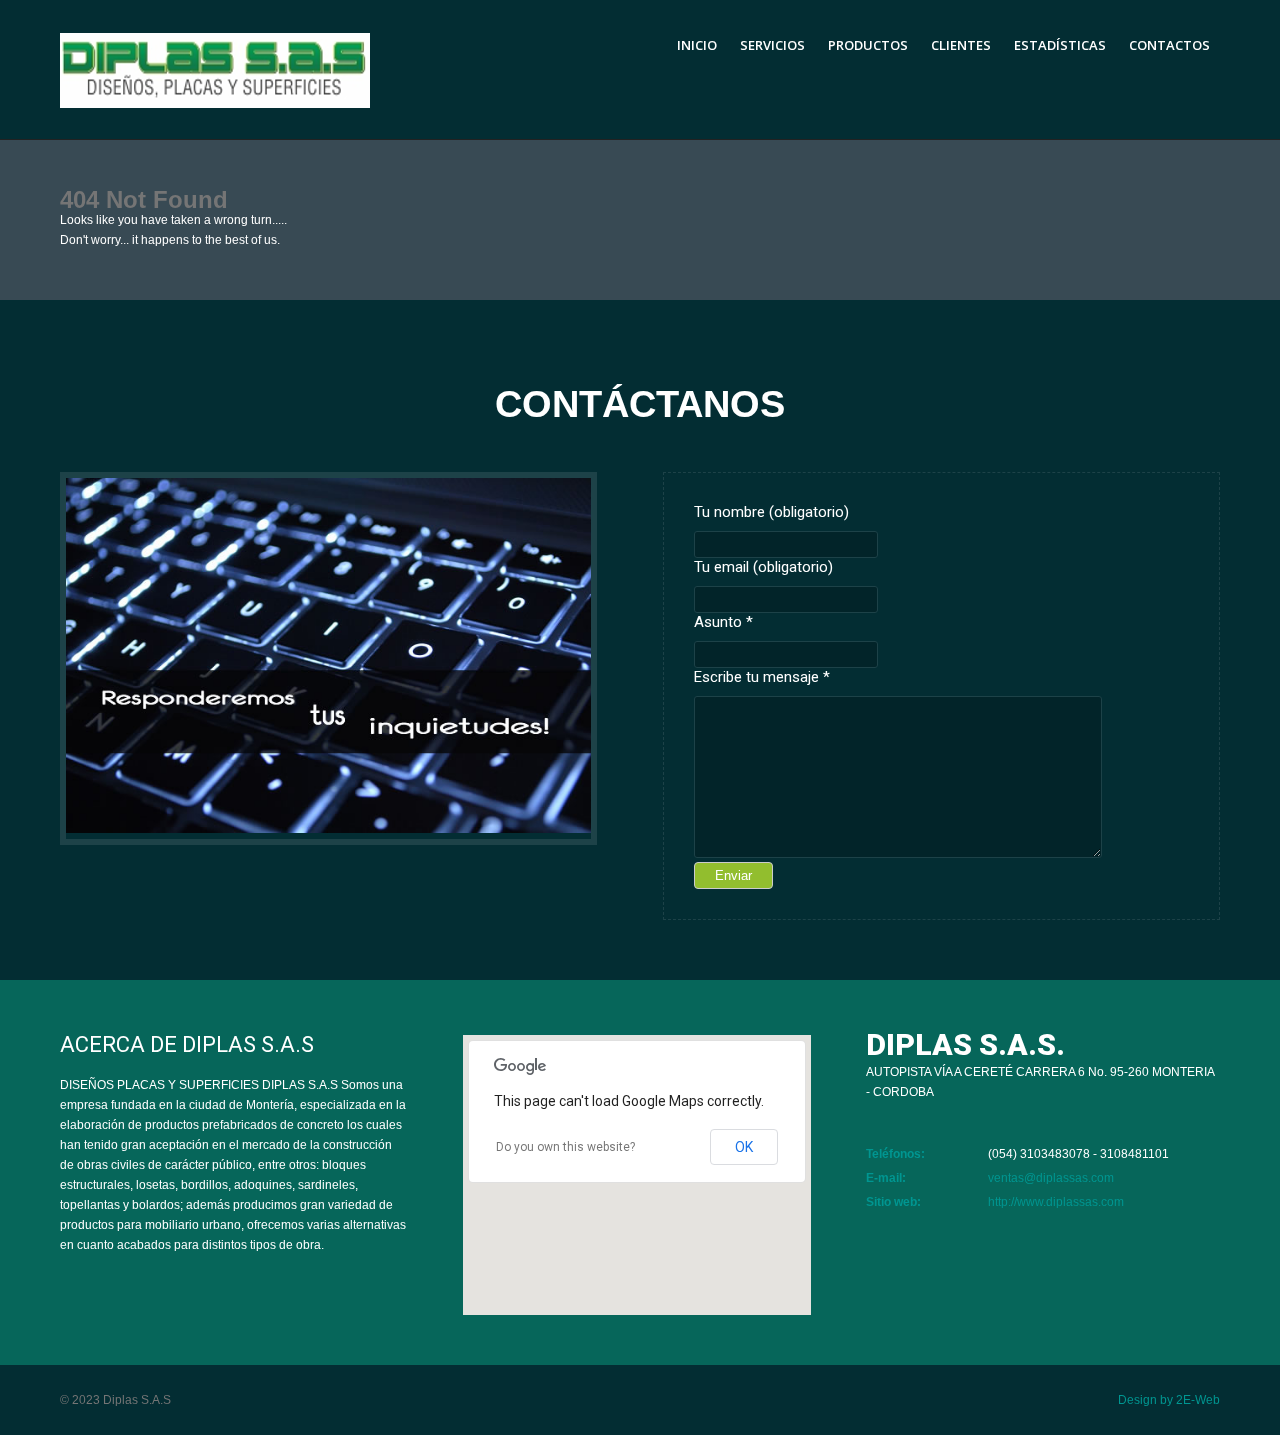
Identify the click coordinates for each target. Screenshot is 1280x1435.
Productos (868, 45)
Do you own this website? (565, 1147)
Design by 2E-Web (1169, 1400)
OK (744, 1147)
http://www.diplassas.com (1056, 1202)
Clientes (961, 45)
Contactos (1169, 45)
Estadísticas (1060, 45)
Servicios (772, 45)
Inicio (697, 45)
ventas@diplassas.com (1051, 1178)
